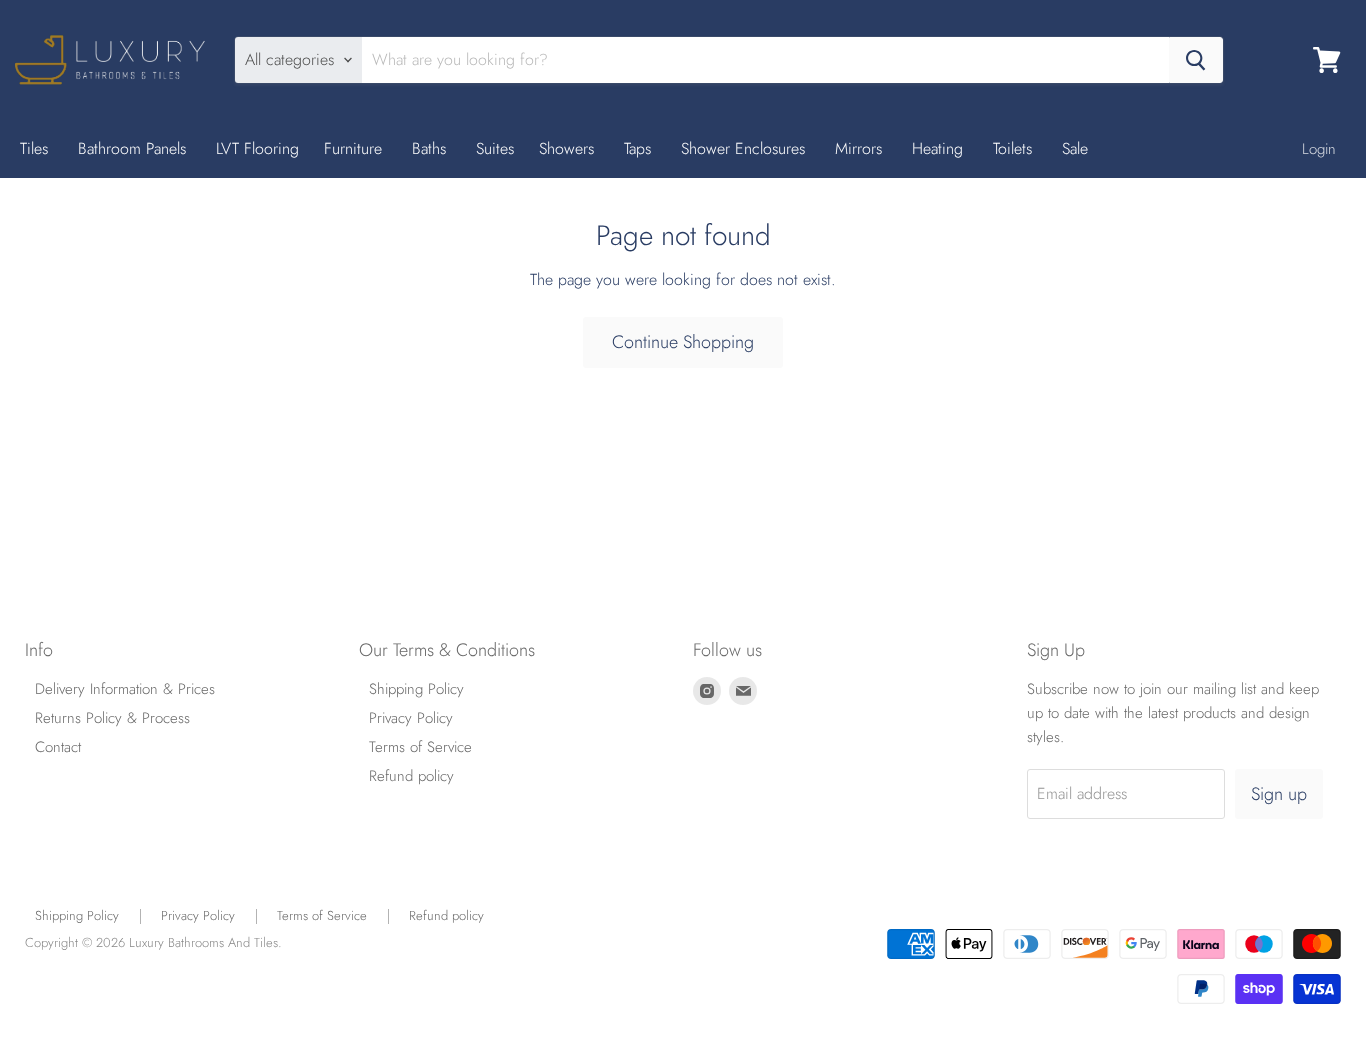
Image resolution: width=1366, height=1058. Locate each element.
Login (1319, 149)
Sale (1075, 148)
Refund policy (411, 776)
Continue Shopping (683, 342)
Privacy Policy (411, 718)
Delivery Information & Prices (125, 689)
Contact (58, 747)
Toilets (1015, 148)
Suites (495, 148)
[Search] (1196, 60)
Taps (640, 148)
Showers (569, 148)
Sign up (1279, 794)
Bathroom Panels (134, 148)
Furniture (355, 148)
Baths (431, 148)
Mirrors (861, 148)
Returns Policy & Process (112, 718)
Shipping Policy (416, 689)
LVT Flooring (257, 148)
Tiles (36, 148)
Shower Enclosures (745, 148)
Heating (940, 148)
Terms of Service (420, 747)
